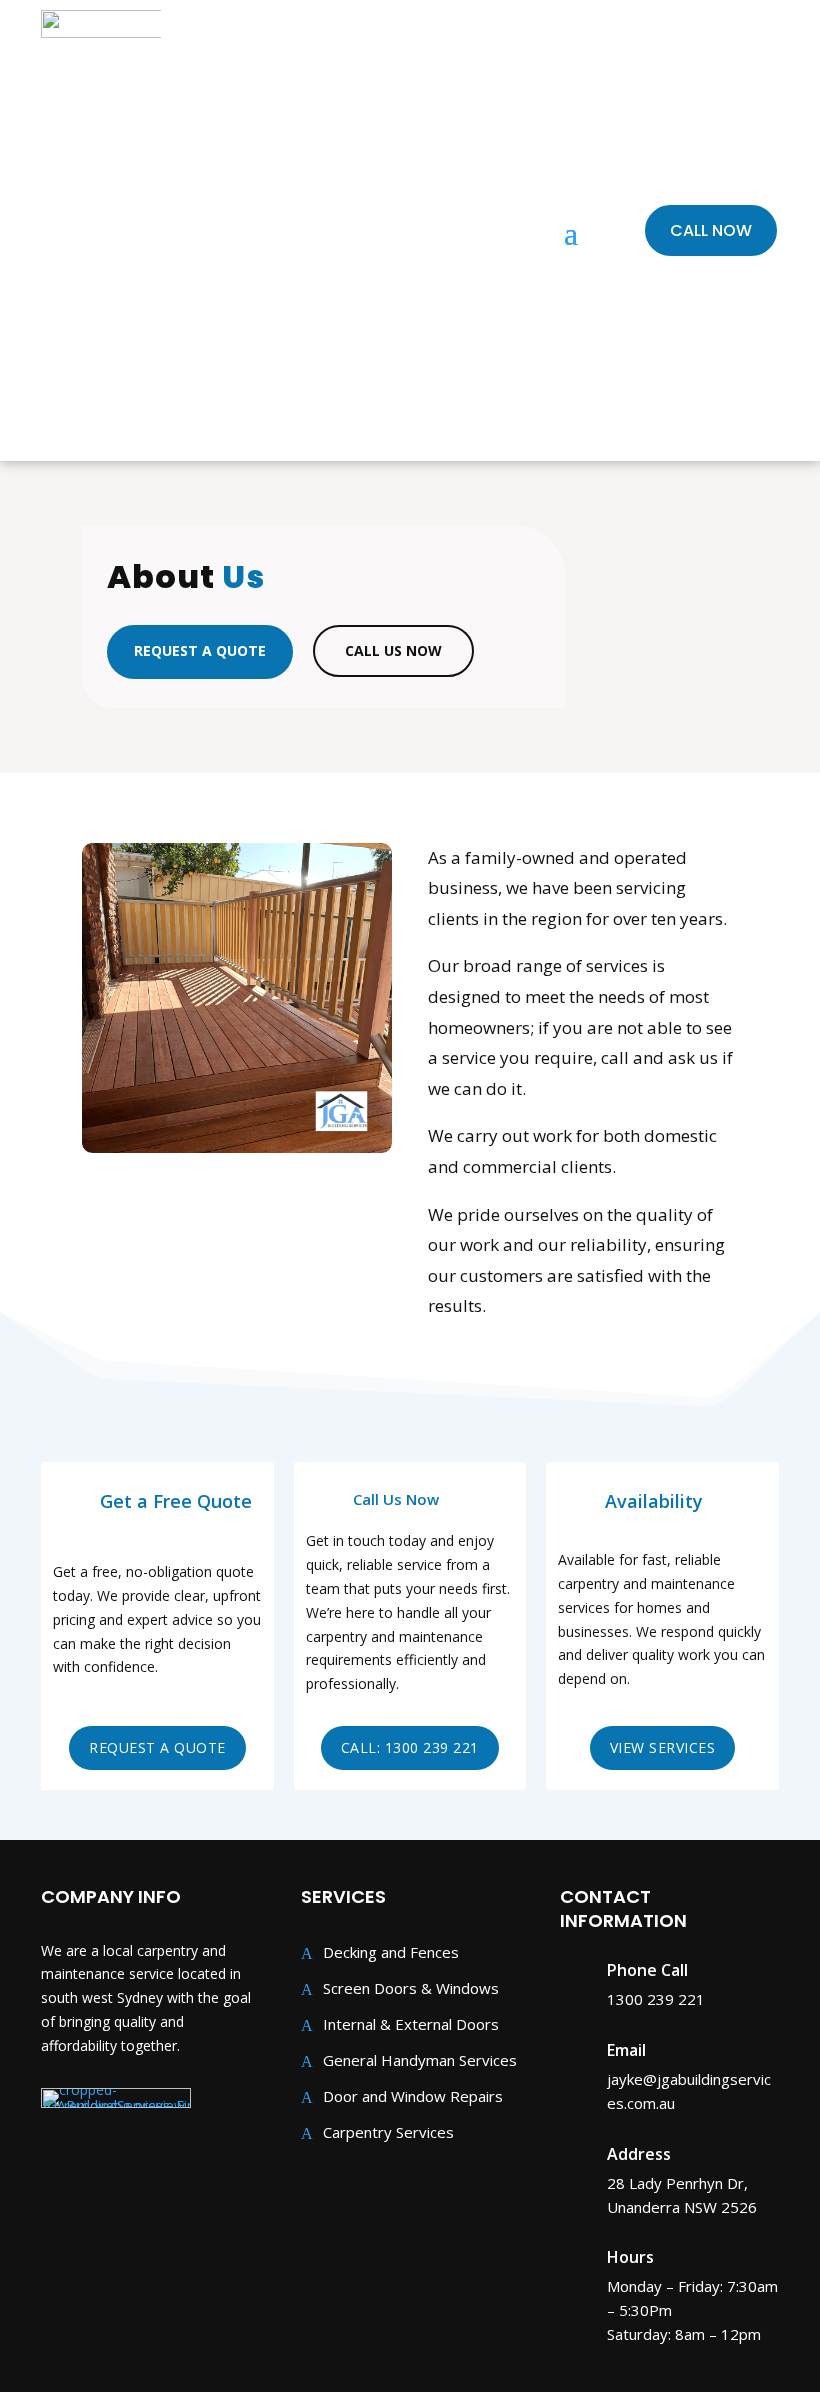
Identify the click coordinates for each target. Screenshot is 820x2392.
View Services (663, 1747)
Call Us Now (393, 650)
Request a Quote (200, 650)
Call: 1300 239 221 (410, 1747)
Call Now (711, 230)
